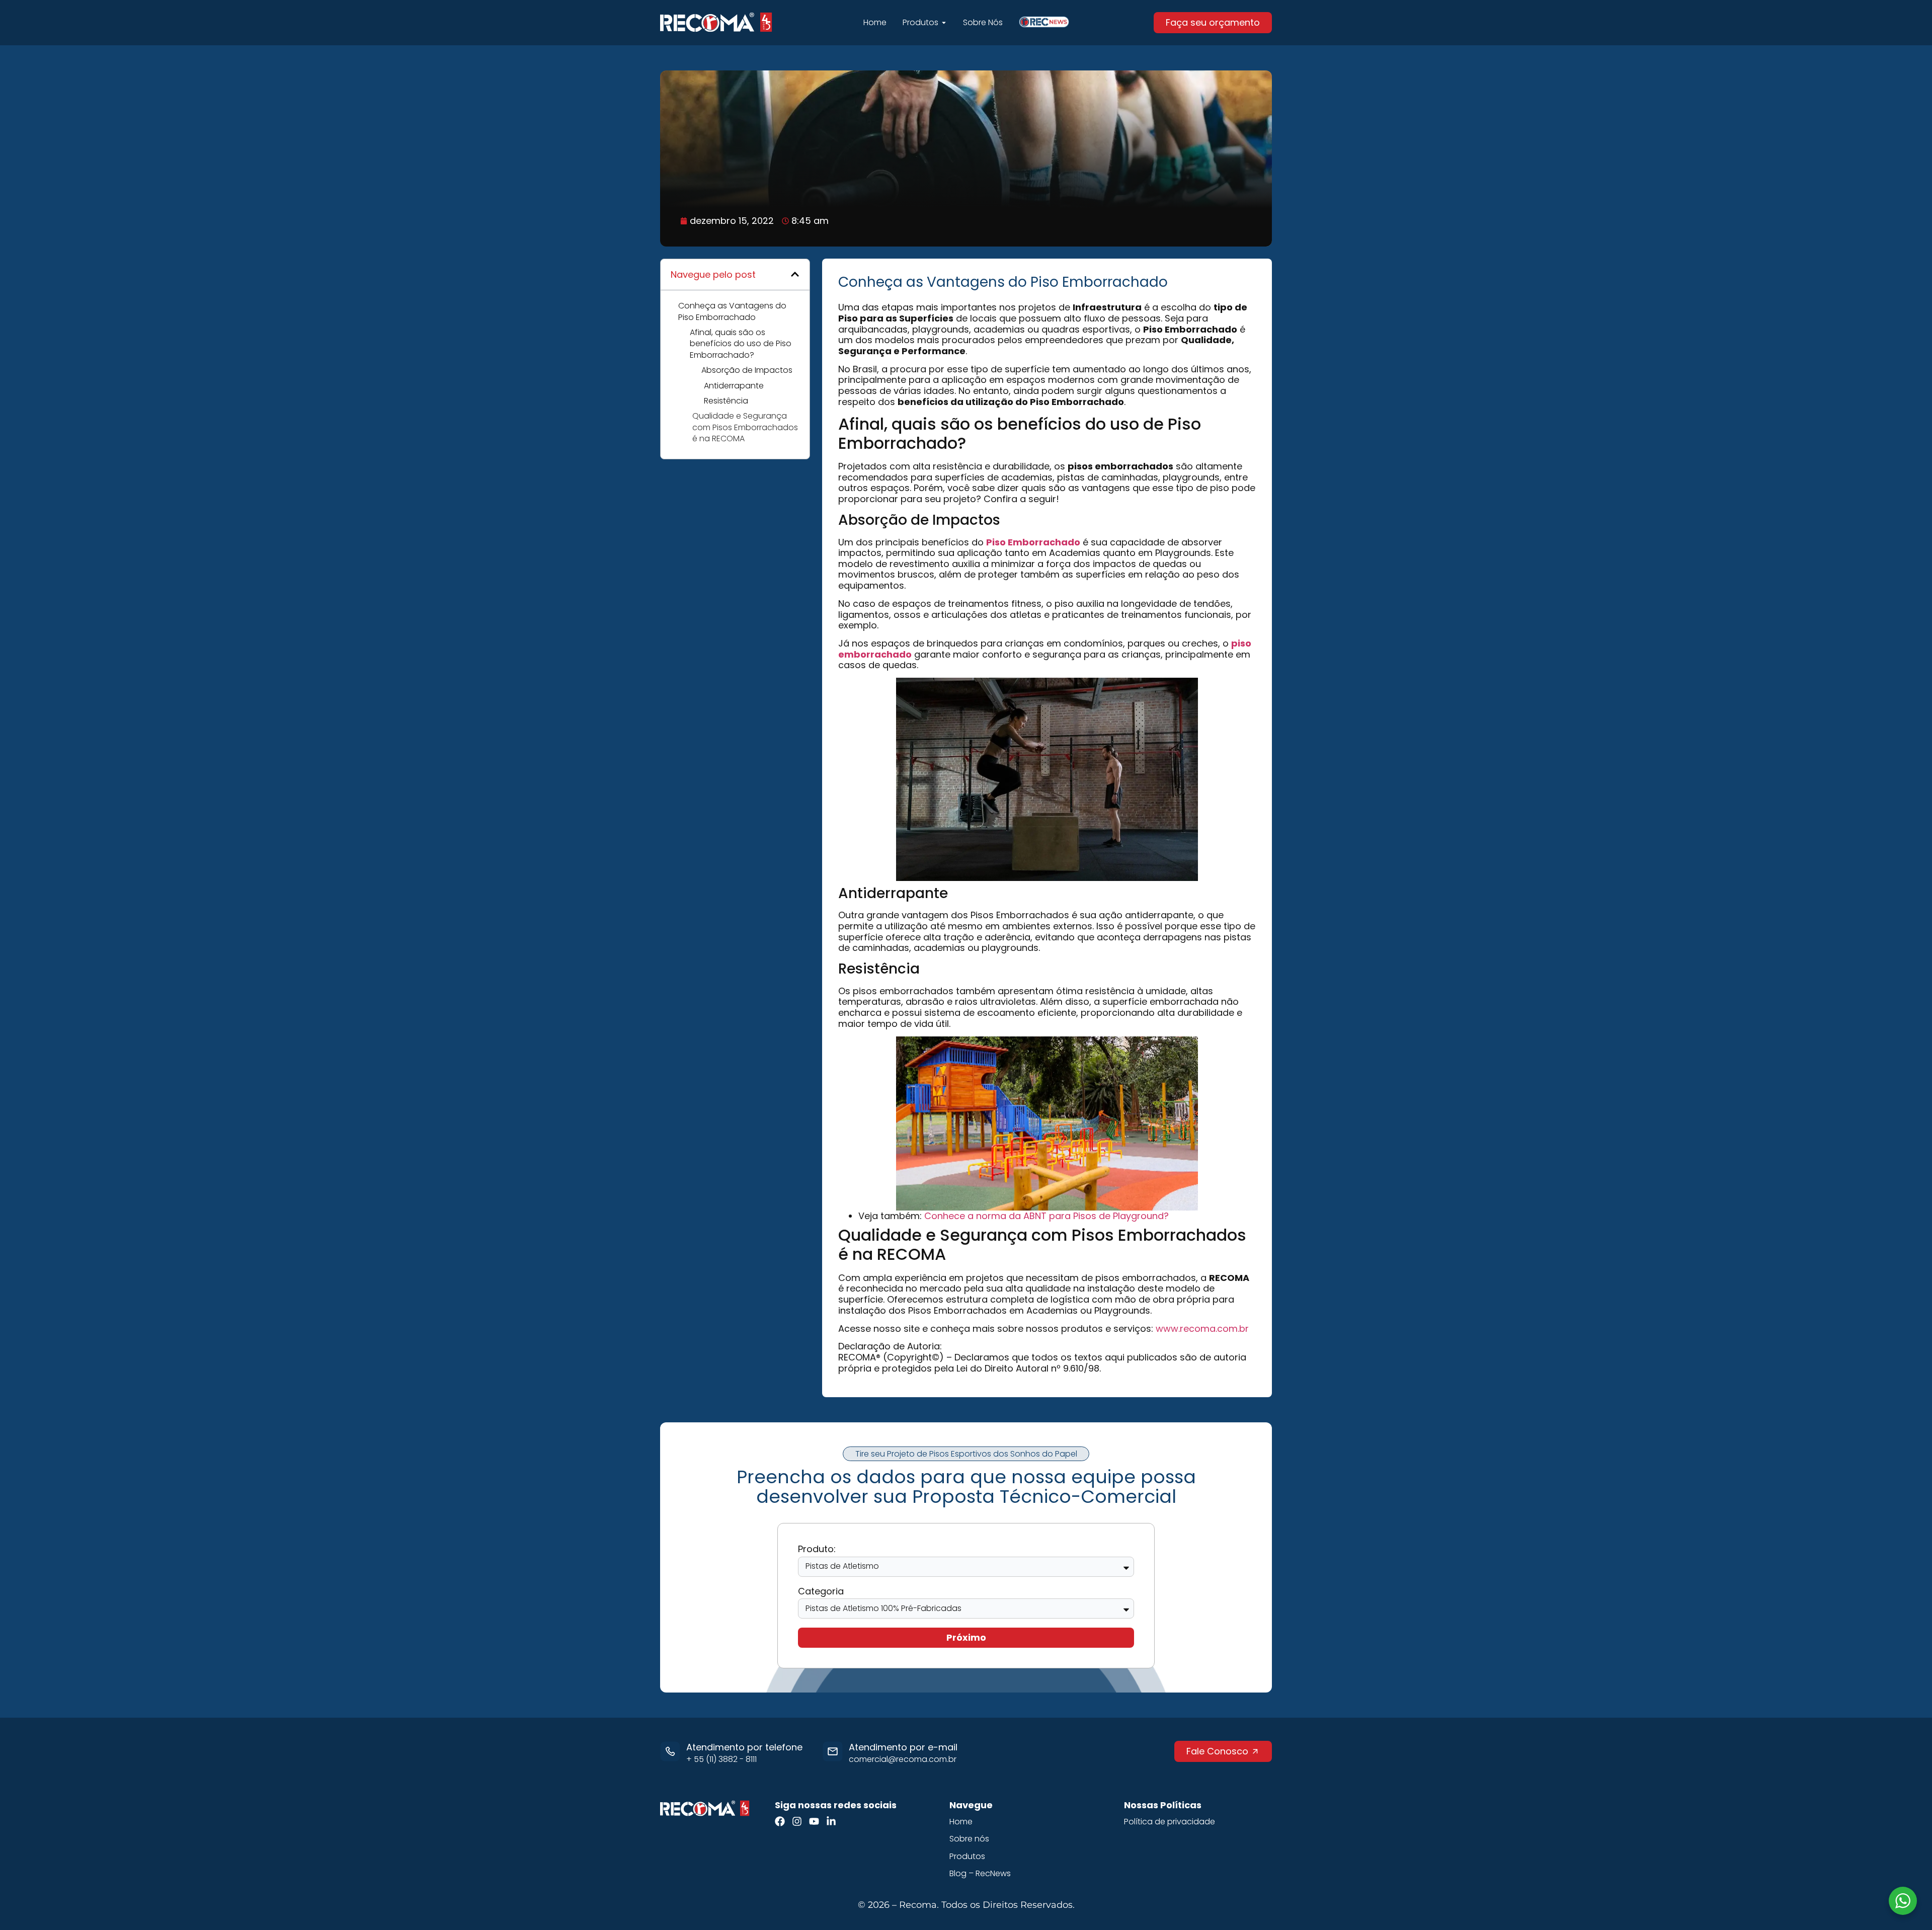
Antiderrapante (734, 386)
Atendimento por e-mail (903, 1747)
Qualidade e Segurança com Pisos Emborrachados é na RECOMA (745, 427)
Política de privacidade (1170, 1822)
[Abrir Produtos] (944, 23)
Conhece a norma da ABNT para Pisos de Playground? (1046, 1216)
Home (961, 1822)
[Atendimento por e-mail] (833, 1751)
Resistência (726, 401)
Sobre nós (969, 1839)
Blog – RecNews (980, 1874)
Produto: (817, 1549)
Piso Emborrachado (1033, 542)
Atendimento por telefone (744, 1747)
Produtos (967, 1857)
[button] (795, 274)
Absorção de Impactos (747, 370)
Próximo (966, 1637)
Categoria (821, 1592)
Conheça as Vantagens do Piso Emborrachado (732, 311)
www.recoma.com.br (1202, 1329)
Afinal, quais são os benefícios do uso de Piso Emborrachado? (741, 344)
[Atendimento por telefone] (670, 1751)
